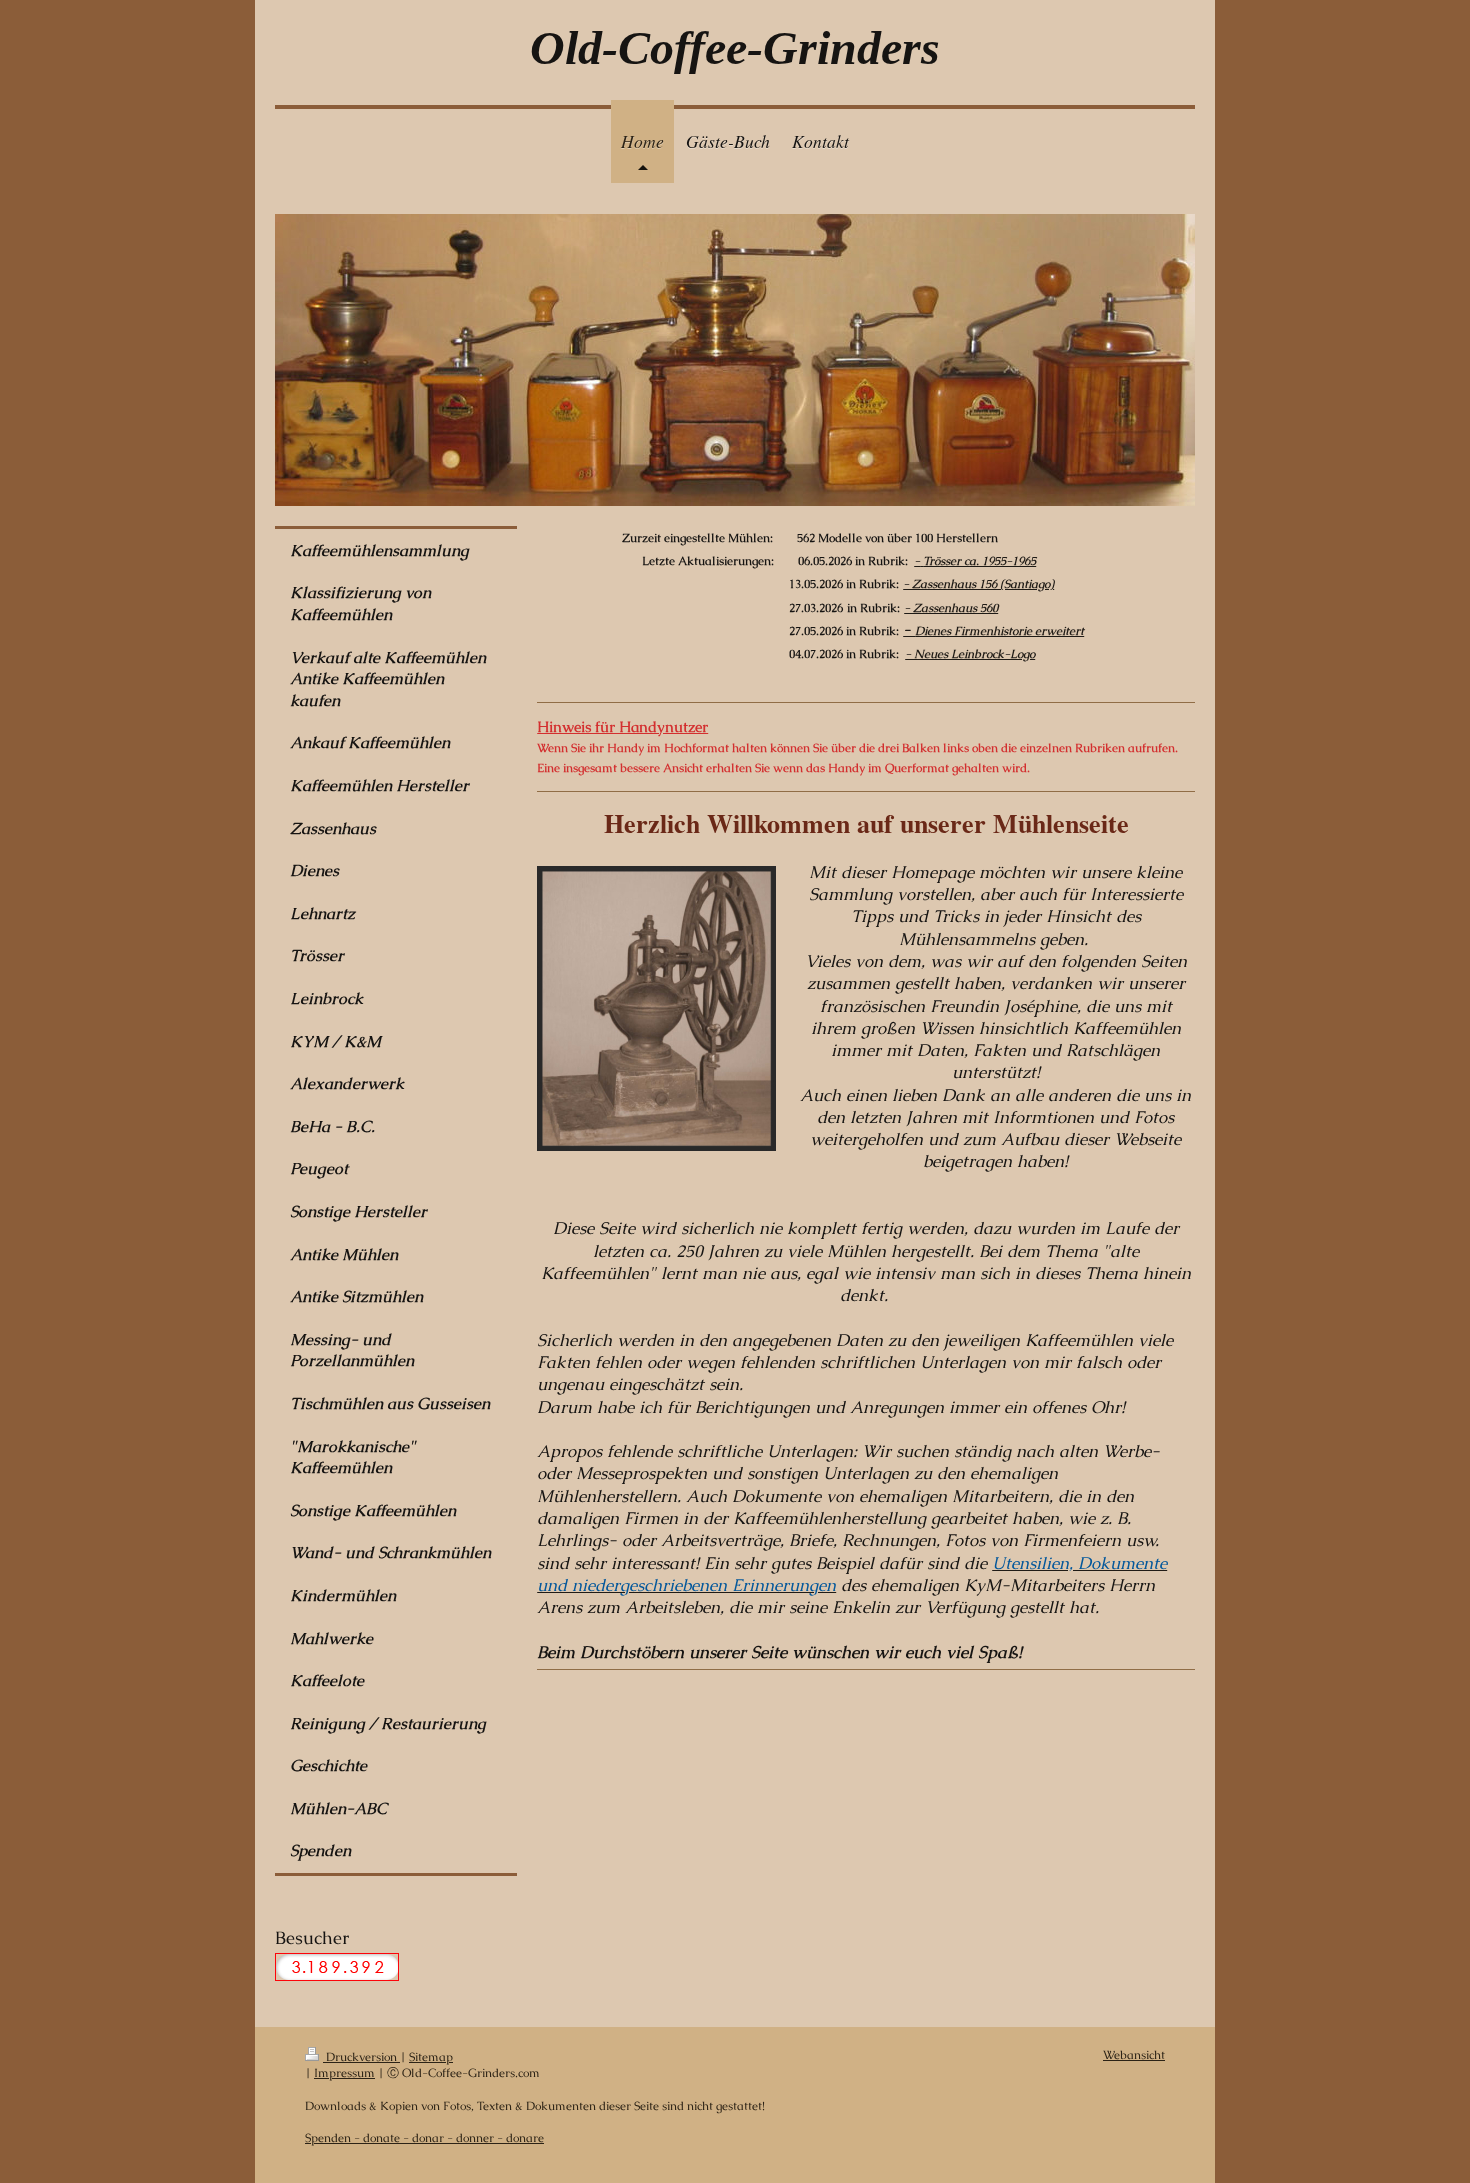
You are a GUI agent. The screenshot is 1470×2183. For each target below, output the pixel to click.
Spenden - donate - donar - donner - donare (424, 2137)
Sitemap (431, 2056)
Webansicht (1134, 2054)
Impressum (344, 2072)
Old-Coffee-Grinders (735, 47)
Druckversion (361, 2056)
